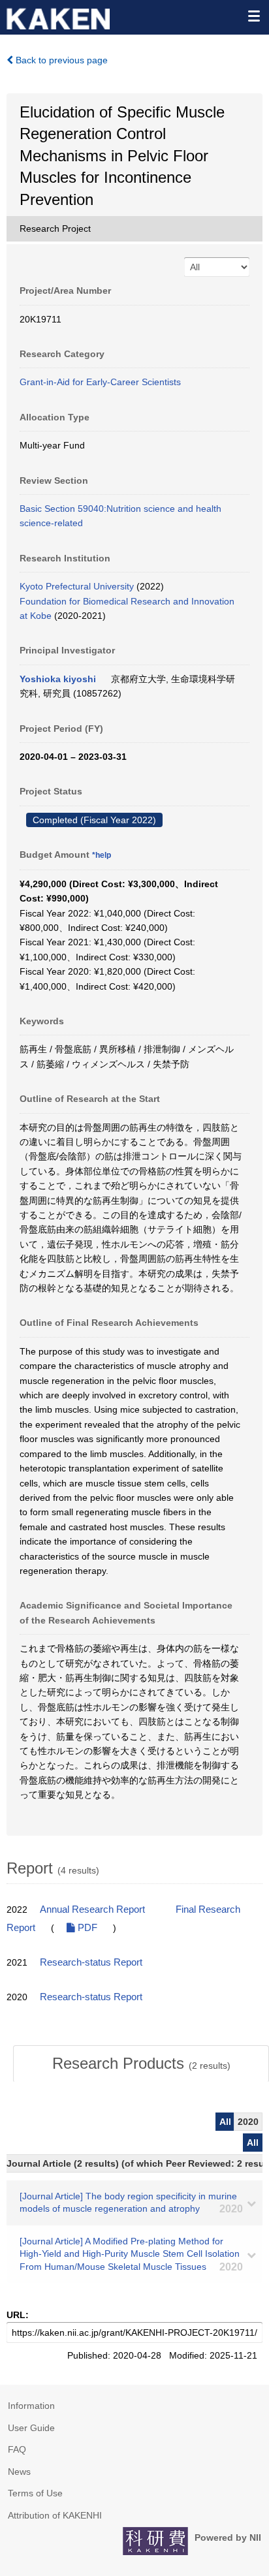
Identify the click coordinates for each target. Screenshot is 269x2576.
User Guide (31, 2428)
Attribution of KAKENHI (55, 2515)
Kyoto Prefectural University (77, 586)
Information (31, 2406)
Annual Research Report (92, 1909)
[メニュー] (253, 16)
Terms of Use (35, 2493)
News (19, 2472)
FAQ (17, 2449)
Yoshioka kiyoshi (58, 679)
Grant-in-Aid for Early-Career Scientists (100, 382)
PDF (86, 1928)
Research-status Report (91, 1962)
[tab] (141, 2064)
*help (102, 855)
